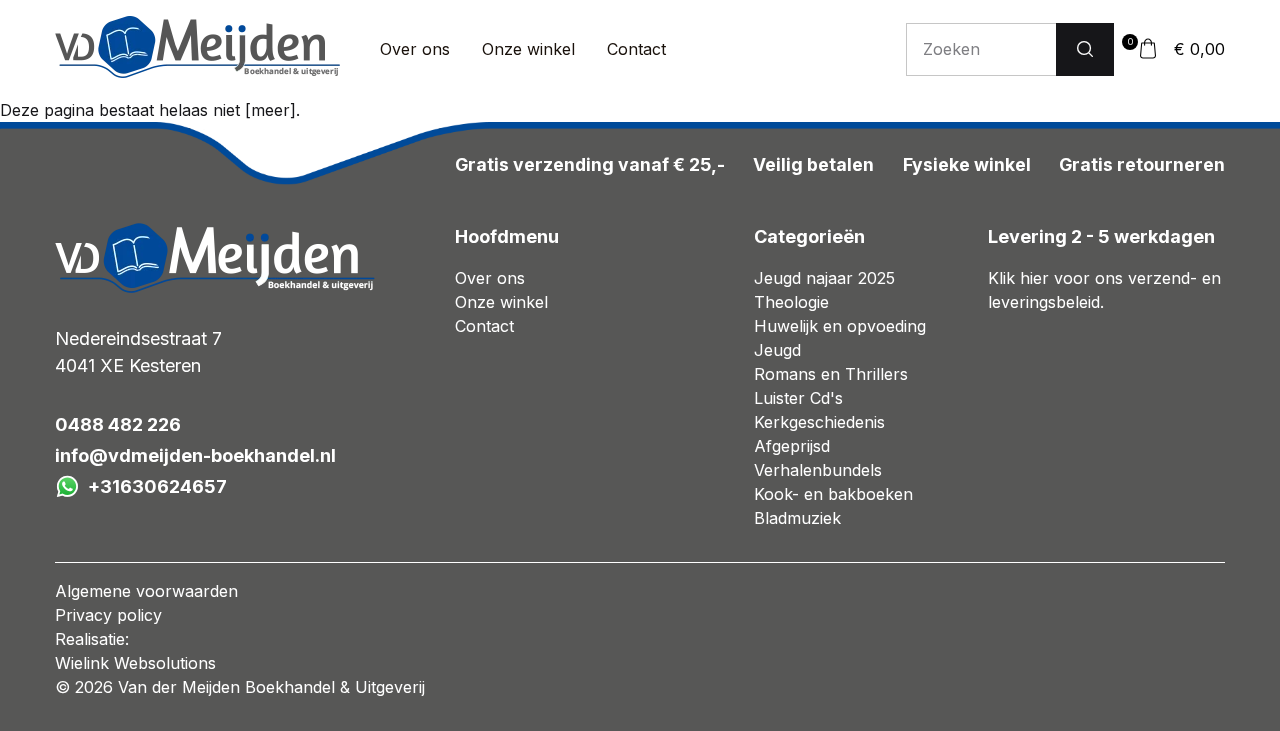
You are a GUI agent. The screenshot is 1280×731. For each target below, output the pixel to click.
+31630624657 (157, 486)
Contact (636, 49)
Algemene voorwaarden (146, 591)
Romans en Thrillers (831, 374)
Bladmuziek (797, 518)
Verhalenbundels (818, 470)
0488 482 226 (118, 424)
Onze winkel (528, 49)
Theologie (791, 302)
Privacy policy (108, 615)
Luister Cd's (798, 398)
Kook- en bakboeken (833, 494)
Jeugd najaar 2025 (824, 278)
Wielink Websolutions (135, 663)
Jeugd (777, 350)
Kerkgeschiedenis (819, 422)
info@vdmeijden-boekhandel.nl (195, 455)
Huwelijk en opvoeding (840, 326)
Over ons (415, 49)
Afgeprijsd (792, 446)
